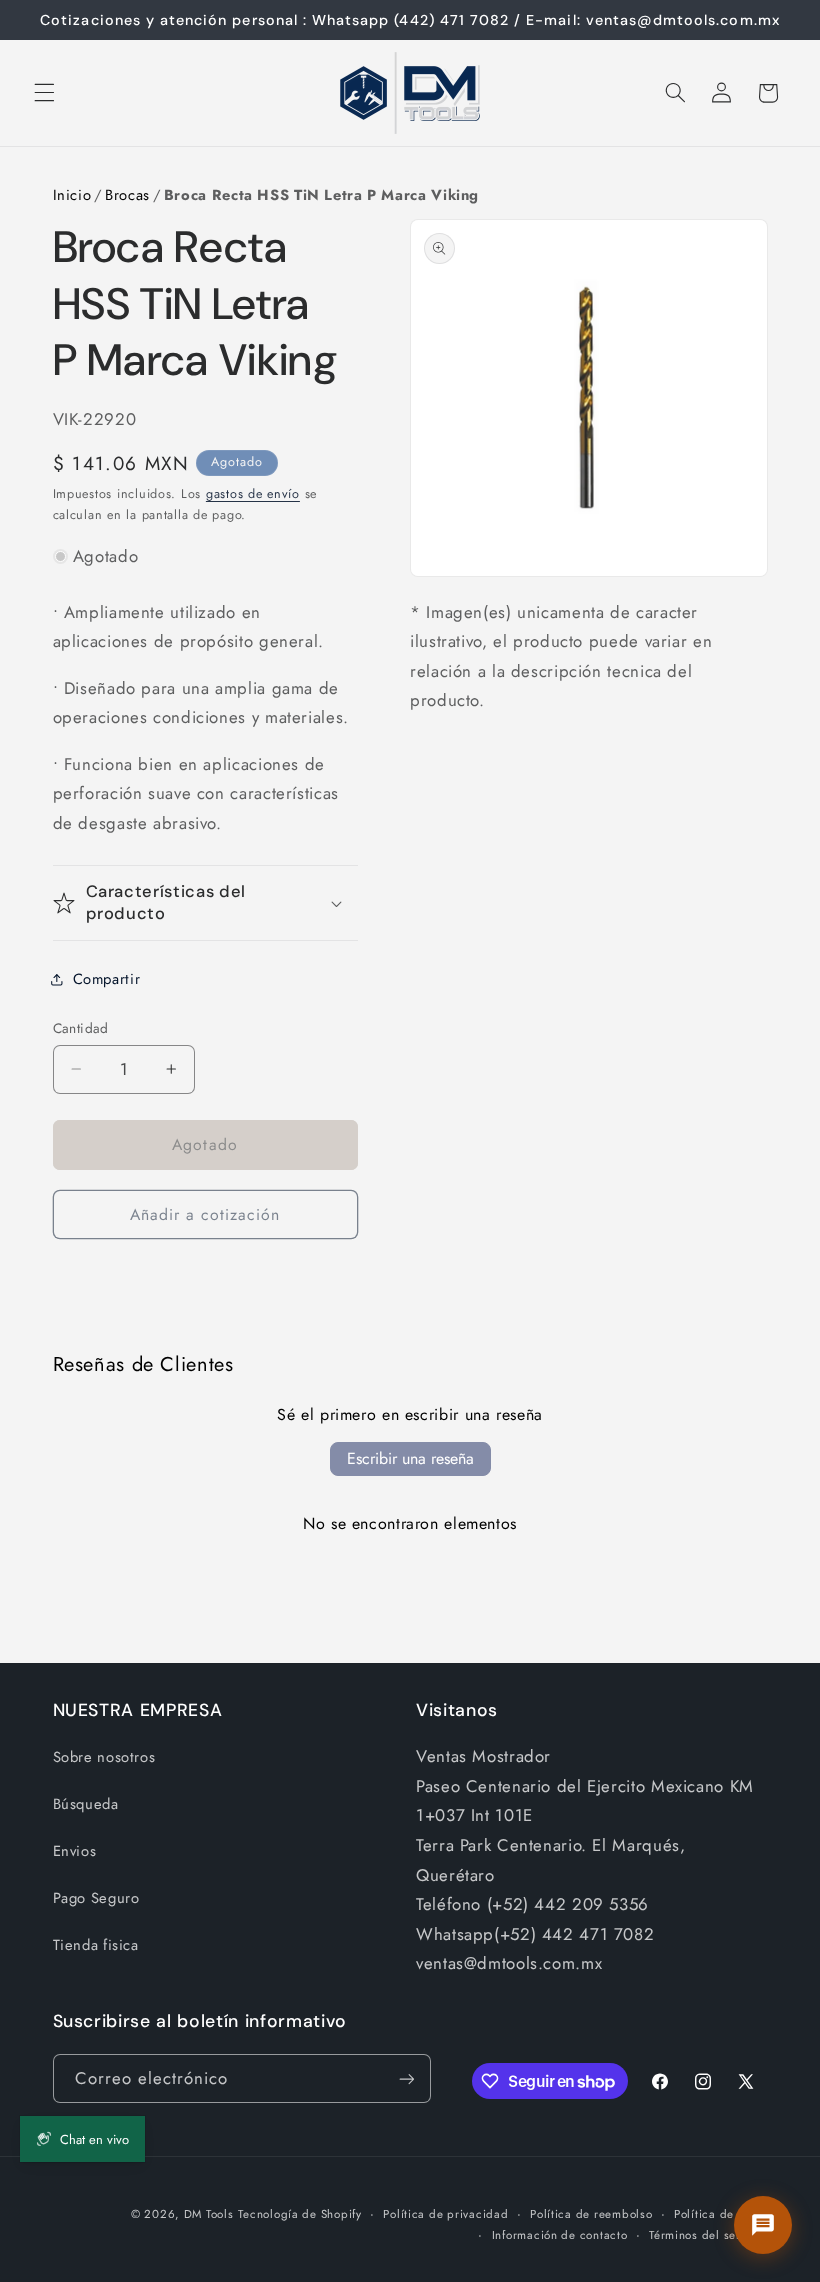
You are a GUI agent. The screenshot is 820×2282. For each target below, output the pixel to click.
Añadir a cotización (205, 1214)
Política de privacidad (445, 2214)
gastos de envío (253, 494)
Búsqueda (86, 1804)
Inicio (72, 195)
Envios (75, 1851)
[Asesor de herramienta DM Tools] (763, 2225)
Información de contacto (560, 2235)
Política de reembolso (591, 2214)
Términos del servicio (708, 2235)
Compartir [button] (107, 979)
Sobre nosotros (104, 1757)
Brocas (127, 195)
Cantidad (81, 1028)
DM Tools (209, 2214)
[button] (44, 93)
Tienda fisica (96, 1945)
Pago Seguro (96, 1898)
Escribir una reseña (410, 1458)
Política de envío (721, 2214)
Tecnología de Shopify (299, 2214)
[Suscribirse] (406, 2078)
